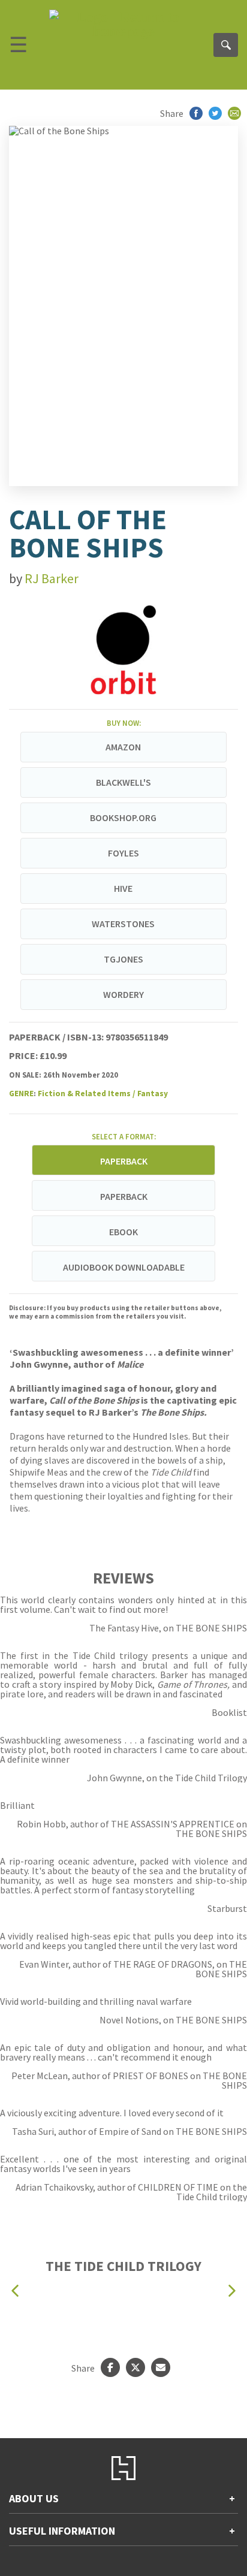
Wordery (123, 994)
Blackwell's (123, 782)
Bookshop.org (123, 818)
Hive (123, 888)
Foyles (123, 853)
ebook (123, 1232)
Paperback (124, 1196)
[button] (15, 2291)
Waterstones (123, 924)
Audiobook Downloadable (124, 1267)
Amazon (123, 747)
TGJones (123, 959)
